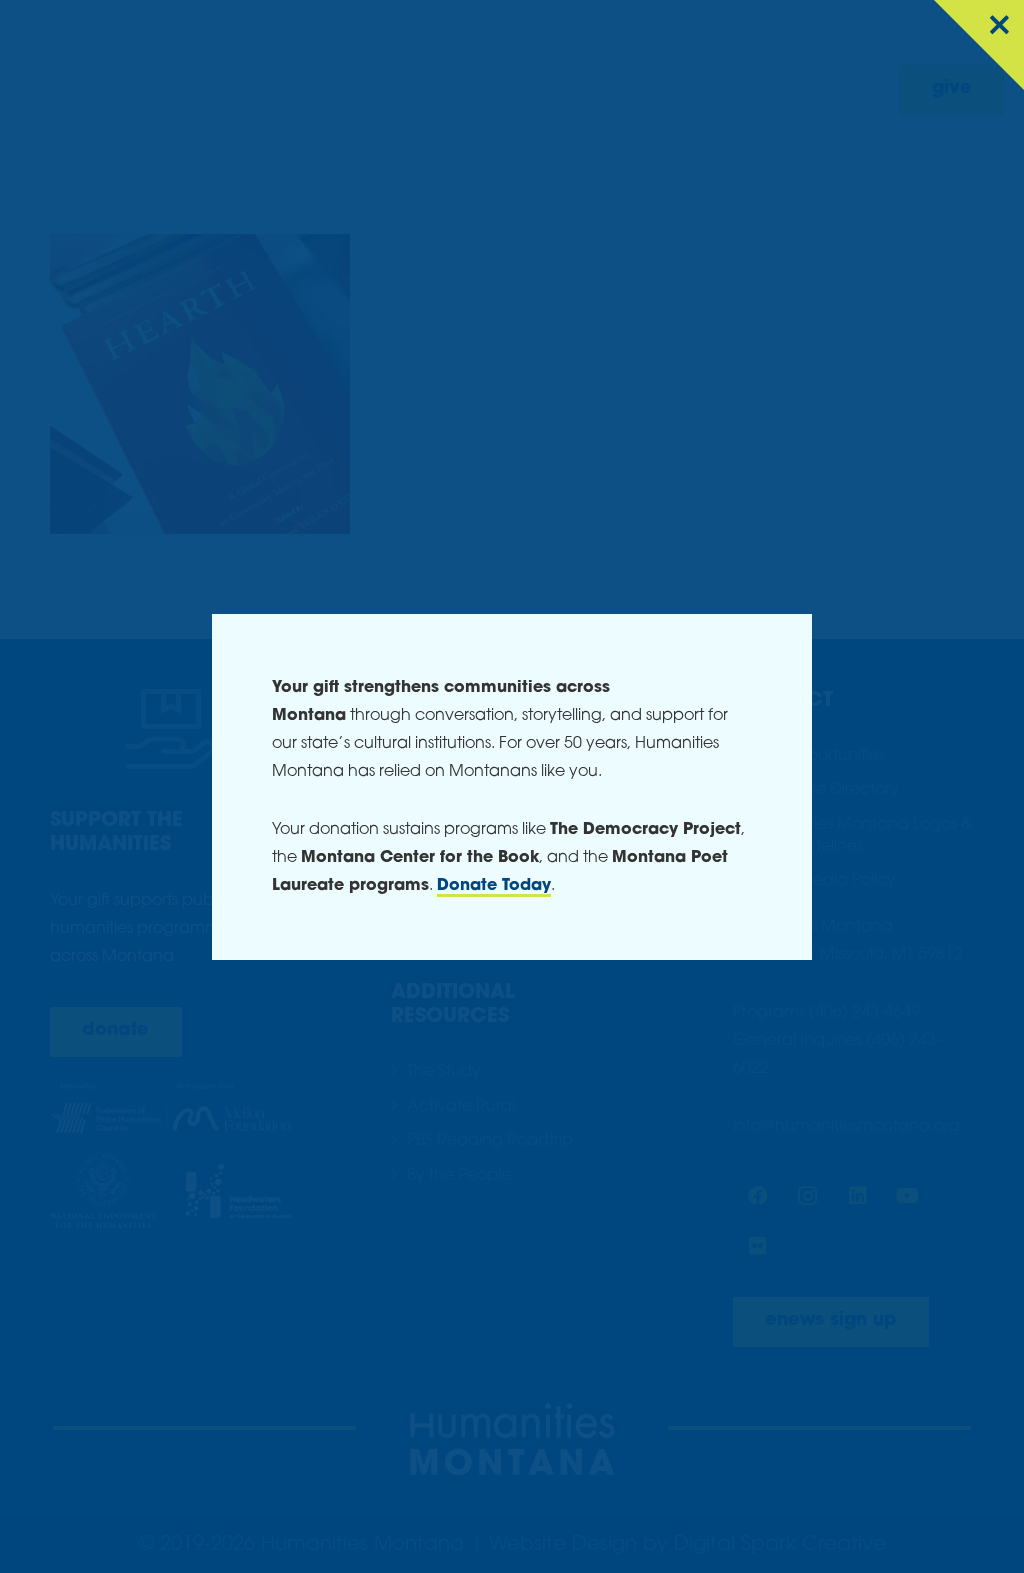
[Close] (979, 45)
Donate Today (494, 886)
